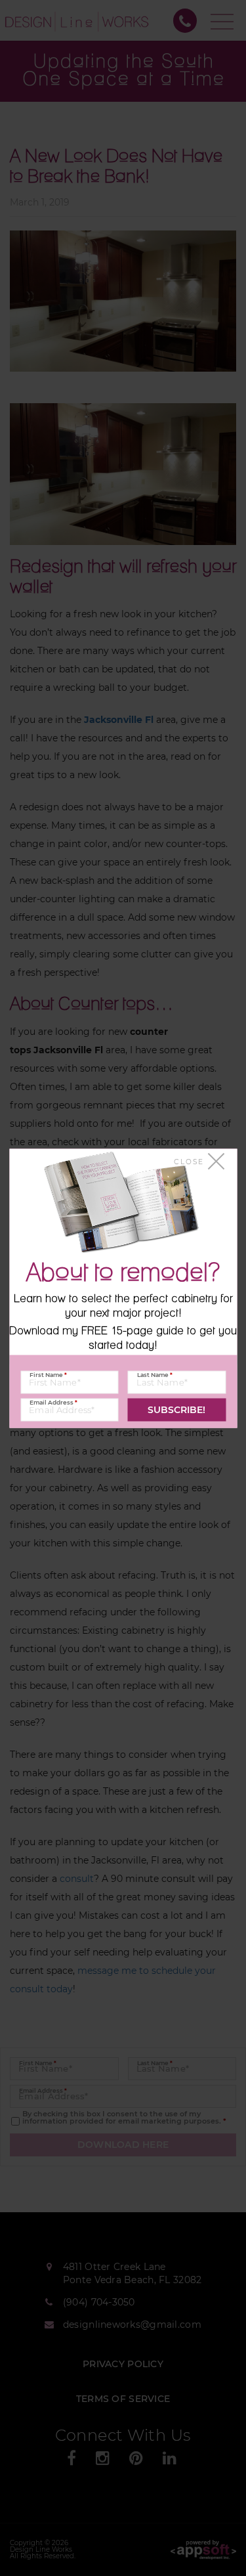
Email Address (53, 1402)
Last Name (155, 1374)
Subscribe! (176, 1410)
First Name (48, 1374)
